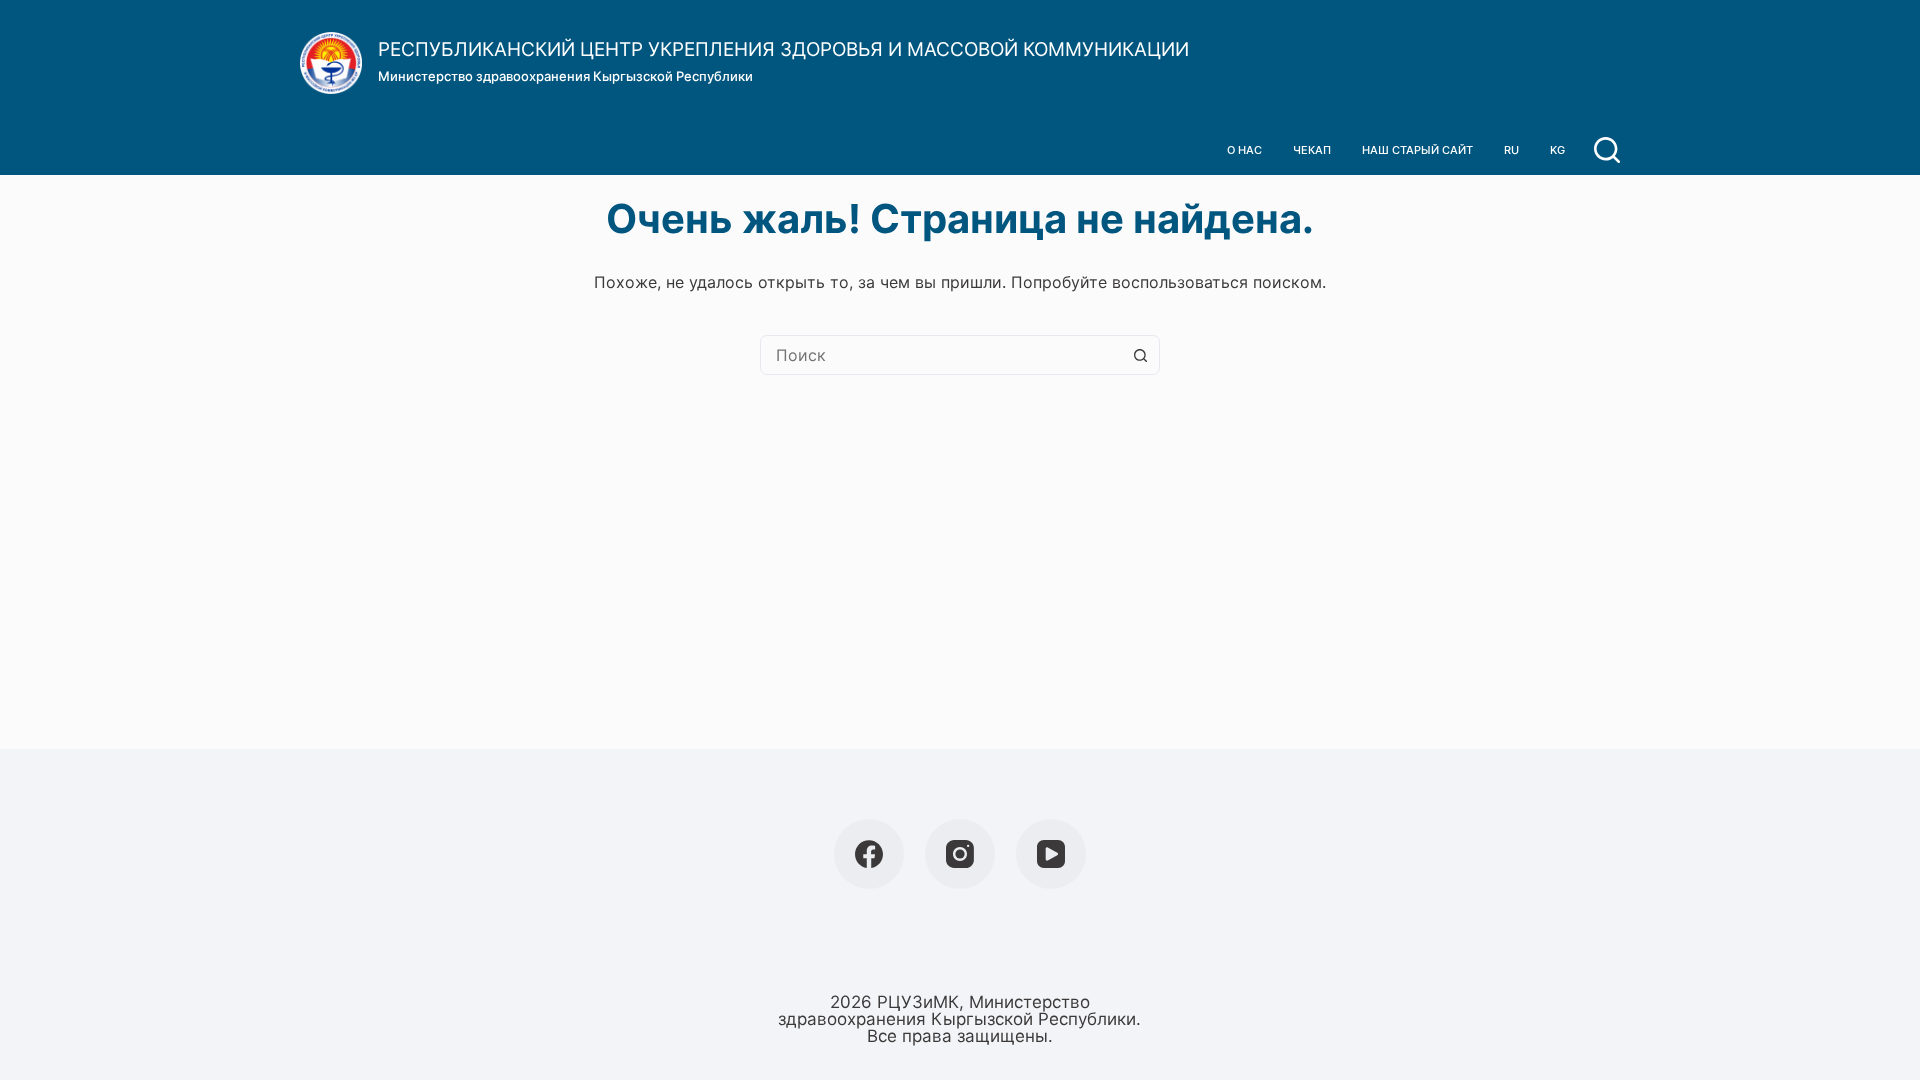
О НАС (1244, 150)
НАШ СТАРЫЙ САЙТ (1417, 150)
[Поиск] (1607, 150)
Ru (1511, 150)
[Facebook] (869, 854)
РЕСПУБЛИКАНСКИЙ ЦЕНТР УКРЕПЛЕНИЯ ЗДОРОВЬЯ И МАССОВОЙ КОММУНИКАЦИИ (783, 49)
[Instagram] (960, 854)
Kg (1557, 150)
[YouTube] (1051, 854)
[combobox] (941, 355)
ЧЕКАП (1312, 150)
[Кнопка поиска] (1140, 355)
